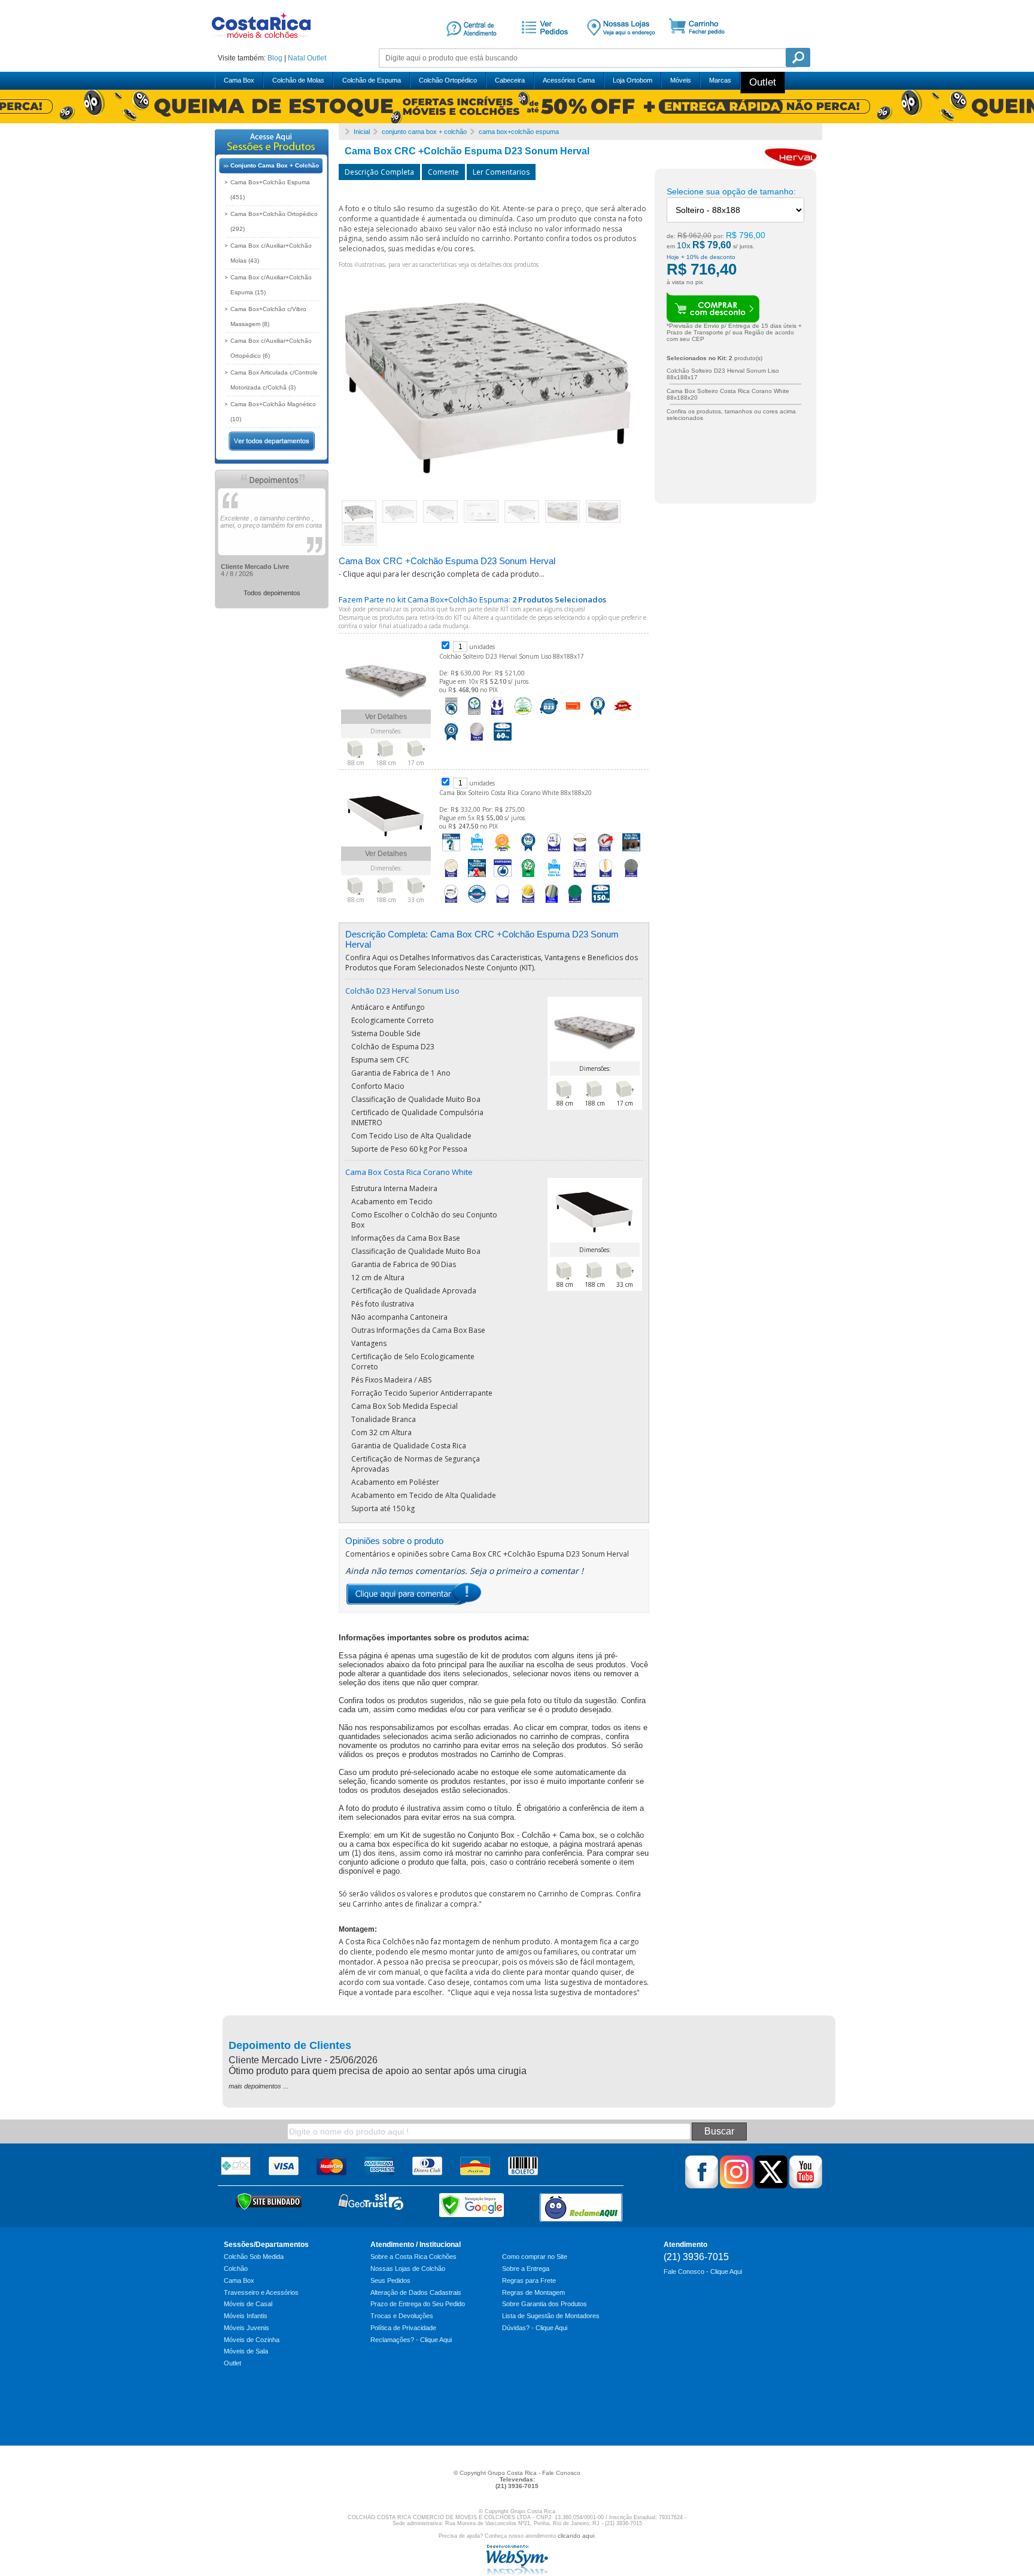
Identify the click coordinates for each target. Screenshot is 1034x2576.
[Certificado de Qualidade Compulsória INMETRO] (573, 715)
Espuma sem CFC (380, 1060)
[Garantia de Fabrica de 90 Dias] (528, 852)
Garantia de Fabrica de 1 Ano (401, 1073)
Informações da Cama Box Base (406, 1238)
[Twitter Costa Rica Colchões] (771, 2186)
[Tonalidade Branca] (503, 903)
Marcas (720, 80)
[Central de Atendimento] (472, 44)
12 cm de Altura (378, 1278)
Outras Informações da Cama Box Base (418, 1330)
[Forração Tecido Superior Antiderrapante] (631, 878)
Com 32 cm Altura (381, 1432)
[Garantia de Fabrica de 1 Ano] (597, 715)
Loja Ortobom (632, 80)
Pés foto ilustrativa (383, 1304)
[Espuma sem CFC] (523, 715)
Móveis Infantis (246, 2316)
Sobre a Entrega (526, 2269)
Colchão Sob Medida (254, 2257)
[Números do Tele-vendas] (621, 44)
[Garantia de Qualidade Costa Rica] (477, 903)
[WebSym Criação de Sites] (517, 2573)
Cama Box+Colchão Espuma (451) (270, 190)
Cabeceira (510, 80)
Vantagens (369, 1343)
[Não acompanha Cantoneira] (477, 878)
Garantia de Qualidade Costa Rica (409, 1446)
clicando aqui (576, 2536)
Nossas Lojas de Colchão (408, 2269)
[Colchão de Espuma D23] (549, 715)
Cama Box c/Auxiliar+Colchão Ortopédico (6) (271, 348)
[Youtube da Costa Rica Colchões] (806, 2186)
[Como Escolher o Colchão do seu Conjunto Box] (451, 852)
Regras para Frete (529, 2280)
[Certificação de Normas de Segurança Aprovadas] (528, 903)
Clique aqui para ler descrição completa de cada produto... (444, 574)
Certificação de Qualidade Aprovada (414, 1291)
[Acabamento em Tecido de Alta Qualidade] (575, 903)
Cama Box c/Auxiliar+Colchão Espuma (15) (271, 285)
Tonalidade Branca (384, 1419)
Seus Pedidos (390, 2280)
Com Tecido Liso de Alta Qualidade (411, 1136)
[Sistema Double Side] (497, 715)
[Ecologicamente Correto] (474, 715)
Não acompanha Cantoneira (399, 1317)
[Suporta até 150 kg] (601, 903)
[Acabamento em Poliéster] (552, 903)
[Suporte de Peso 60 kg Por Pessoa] (503, 741)
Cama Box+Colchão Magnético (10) (273, 412)
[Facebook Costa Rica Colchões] (702, 2186)
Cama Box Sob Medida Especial (405, 1406)
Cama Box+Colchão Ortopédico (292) (274, 221)
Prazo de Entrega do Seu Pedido (418, 2304)
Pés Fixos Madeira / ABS (391, 1380)
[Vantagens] (503, 878)
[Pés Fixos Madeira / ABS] (606, 878)
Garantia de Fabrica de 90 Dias (404, 1264)
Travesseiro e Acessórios (261, 2292)
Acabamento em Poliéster (395, 1482)
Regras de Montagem (533, 2292)
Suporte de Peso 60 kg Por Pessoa (409, 1149)
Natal (296, 58)
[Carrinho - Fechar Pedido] (701, 44)
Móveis (681, 80)
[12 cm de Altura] (554, 852)
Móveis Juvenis (247, 2328)
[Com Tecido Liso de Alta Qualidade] (477, 741)
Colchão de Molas (298, 80)
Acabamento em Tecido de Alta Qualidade (424, 1495)
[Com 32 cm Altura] (580, 878)
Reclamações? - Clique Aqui (411, 2340)
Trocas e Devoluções (402, 2316)
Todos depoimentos (272, 593)
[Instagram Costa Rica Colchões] (736, 2186)
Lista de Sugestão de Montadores (551, 2316)
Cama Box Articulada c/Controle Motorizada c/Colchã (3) (274, 380)
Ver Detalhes (386, 717)
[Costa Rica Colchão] (261, 42)
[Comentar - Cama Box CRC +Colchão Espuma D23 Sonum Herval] (413, 1604)
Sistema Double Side (386, 1033)
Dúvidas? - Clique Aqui (535, 2328)
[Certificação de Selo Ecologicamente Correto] (528, 878)
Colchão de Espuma (372, 80)
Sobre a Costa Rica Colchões (413, 2257)
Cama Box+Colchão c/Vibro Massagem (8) (268, 316)
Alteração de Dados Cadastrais (416, 2292)
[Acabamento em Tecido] (451, 878)
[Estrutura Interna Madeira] (580, 852)
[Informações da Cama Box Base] (477, 852)
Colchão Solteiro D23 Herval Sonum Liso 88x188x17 (512, 656)
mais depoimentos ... (258, 2086)
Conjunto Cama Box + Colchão (275, 165)
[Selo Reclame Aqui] (581, 2207)
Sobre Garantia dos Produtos (545, 2304)
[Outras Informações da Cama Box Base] (554, 878)
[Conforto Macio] (623, 715)
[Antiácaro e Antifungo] (451, 715)
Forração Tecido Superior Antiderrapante (422, 1393)
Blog (275, 58)
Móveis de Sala (246, 2351)
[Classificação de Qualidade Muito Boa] (451, 741)
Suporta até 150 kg (383, 1508)
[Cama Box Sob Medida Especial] (451, 903)
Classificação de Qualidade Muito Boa (416, 1099)
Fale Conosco (561, 2473)
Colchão (236, 2269)
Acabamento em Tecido (392, 1202)
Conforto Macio (378, 1086)
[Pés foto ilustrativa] (631, 852)
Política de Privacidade (403, 2328)
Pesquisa (798, 57)
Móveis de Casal (248, 2304)
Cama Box (239, 80)
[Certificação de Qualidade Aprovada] (606, 852)
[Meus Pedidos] (543, 44)
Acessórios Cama (569, 80)
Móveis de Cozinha (252, 2340)
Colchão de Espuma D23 (393, 1047)
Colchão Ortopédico (448, 80)
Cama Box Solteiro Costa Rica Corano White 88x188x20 (516, 793)
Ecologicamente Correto (393, 1020)
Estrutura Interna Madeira (394, 1188)
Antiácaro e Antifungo (388, 1007)
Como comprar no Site (535, 2257)
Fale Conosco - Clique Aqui (703, 2271)
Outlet (317, 58)
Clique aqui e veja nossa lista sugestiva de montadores (544, 1992)
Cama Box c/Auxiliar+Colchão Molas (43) (271, 253)
